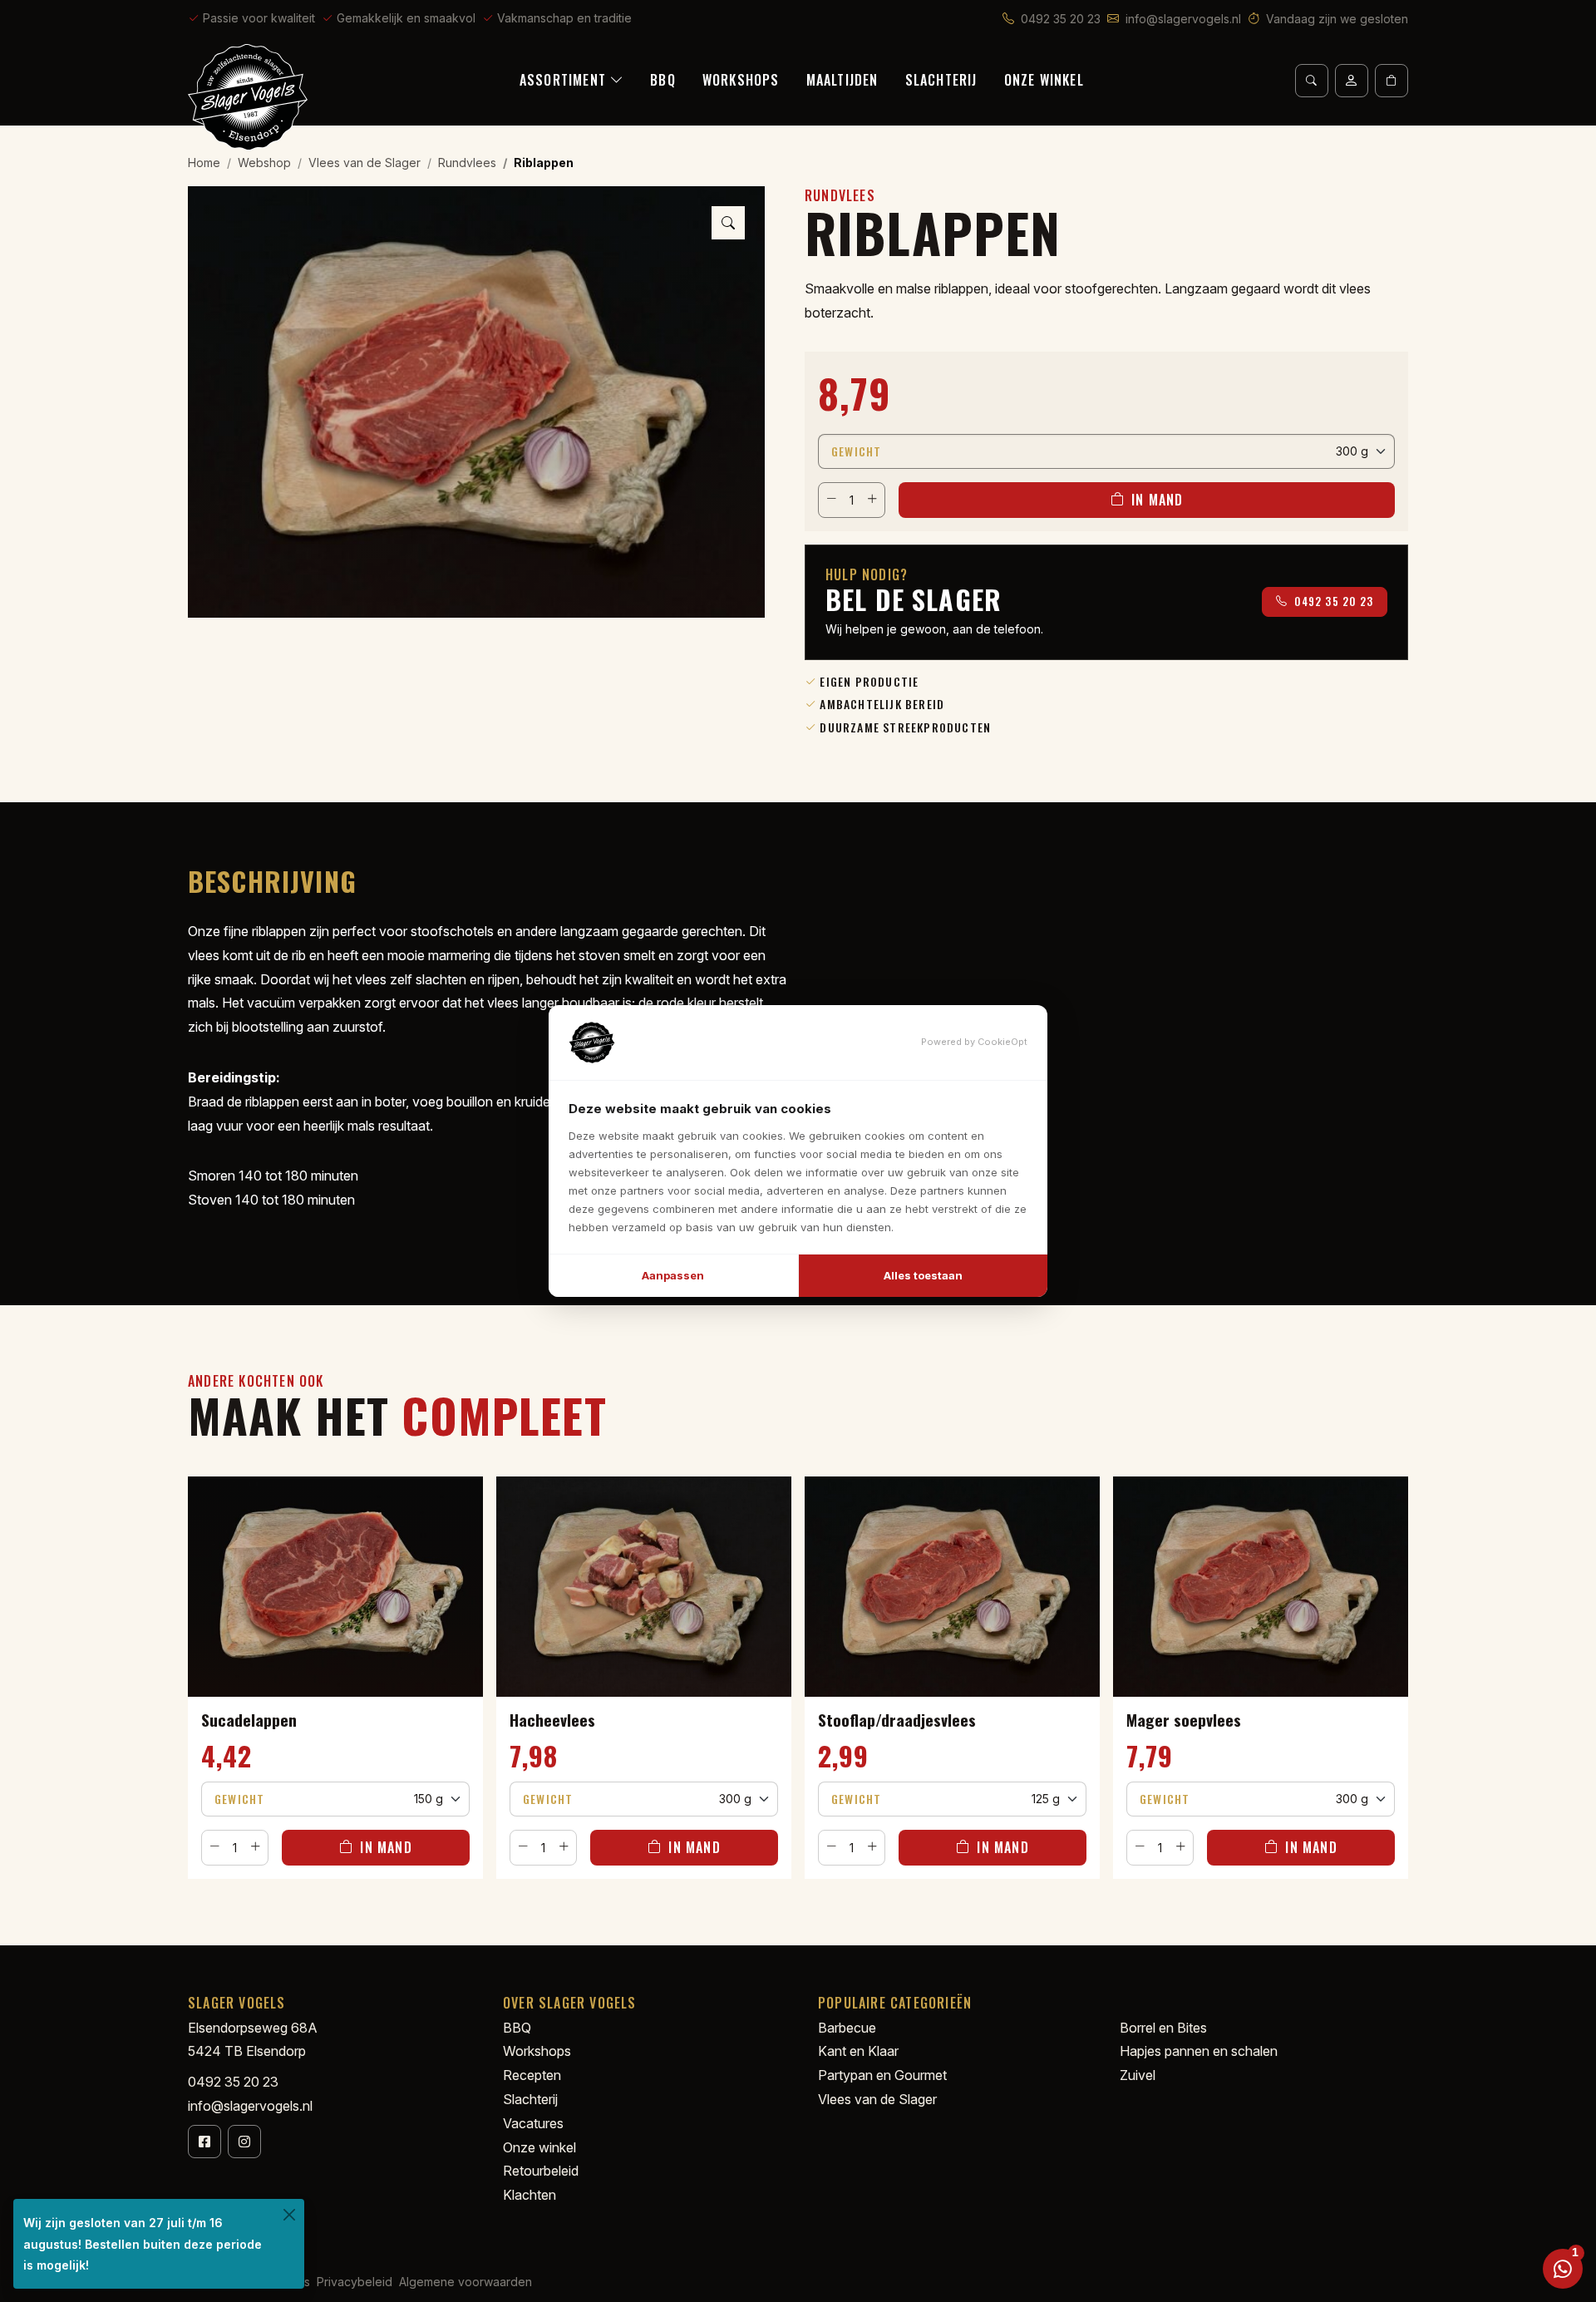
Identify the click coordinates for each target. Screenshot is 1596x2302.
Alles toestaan (923, 1275)
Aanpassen (673, 1275)
